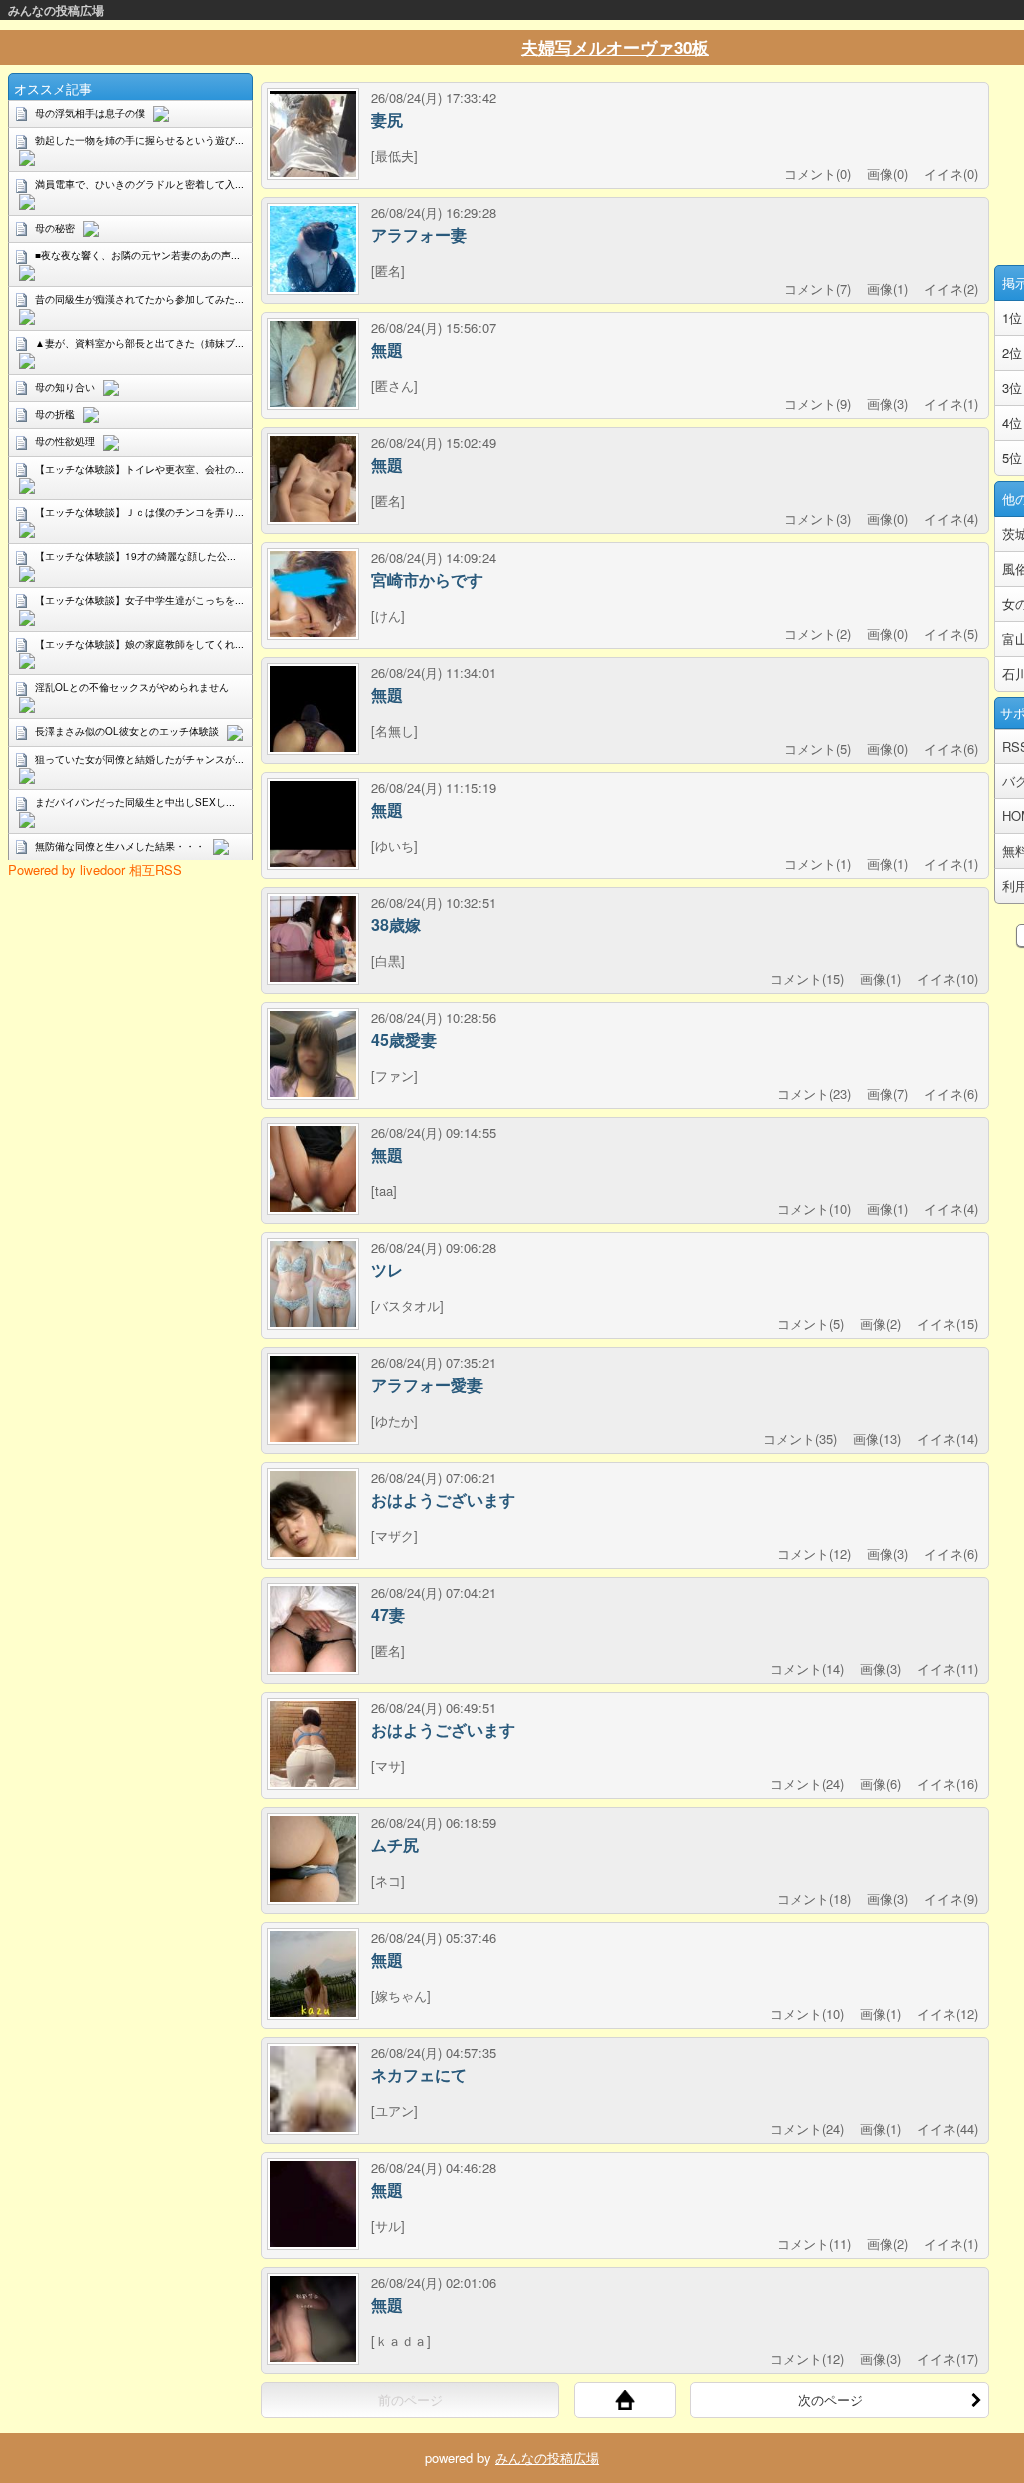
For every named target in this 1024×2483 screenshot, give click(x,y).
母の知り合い (65, 387)
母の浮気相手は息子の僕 (90, 113)
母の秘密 (55, 228)
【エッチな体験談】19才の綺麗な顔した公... (135, 556)
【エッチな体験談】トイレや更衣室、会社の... (139, 469)
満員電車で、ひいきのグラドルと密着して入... (139, 184)
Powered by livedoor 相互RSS (95, 869)
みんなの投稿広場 (56, 10)
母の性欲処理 (65, 441)
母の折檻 (55, 414)
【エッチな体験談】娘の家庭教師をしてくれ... (139, 644)
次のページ (830, 2399)
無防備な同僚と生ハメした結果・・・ (120, 846)
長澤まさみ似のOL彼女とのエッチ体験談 (127, 731)
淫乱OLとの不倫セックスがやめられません (132, 687)
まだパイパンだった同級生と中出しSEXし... (135, 802)
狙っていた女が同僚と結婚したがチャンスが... (139, 759)
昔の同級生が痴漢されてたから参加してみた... (139, 299)
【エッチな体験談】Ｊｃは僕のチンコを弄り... (139, 512)
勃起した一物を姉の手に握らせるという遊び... (139, 140)
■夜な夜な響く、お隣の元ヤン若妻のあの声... (137, 255)
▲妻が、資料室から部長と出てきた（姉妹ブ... (139, 343)
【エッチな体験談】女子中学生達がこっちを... (139, 600)
